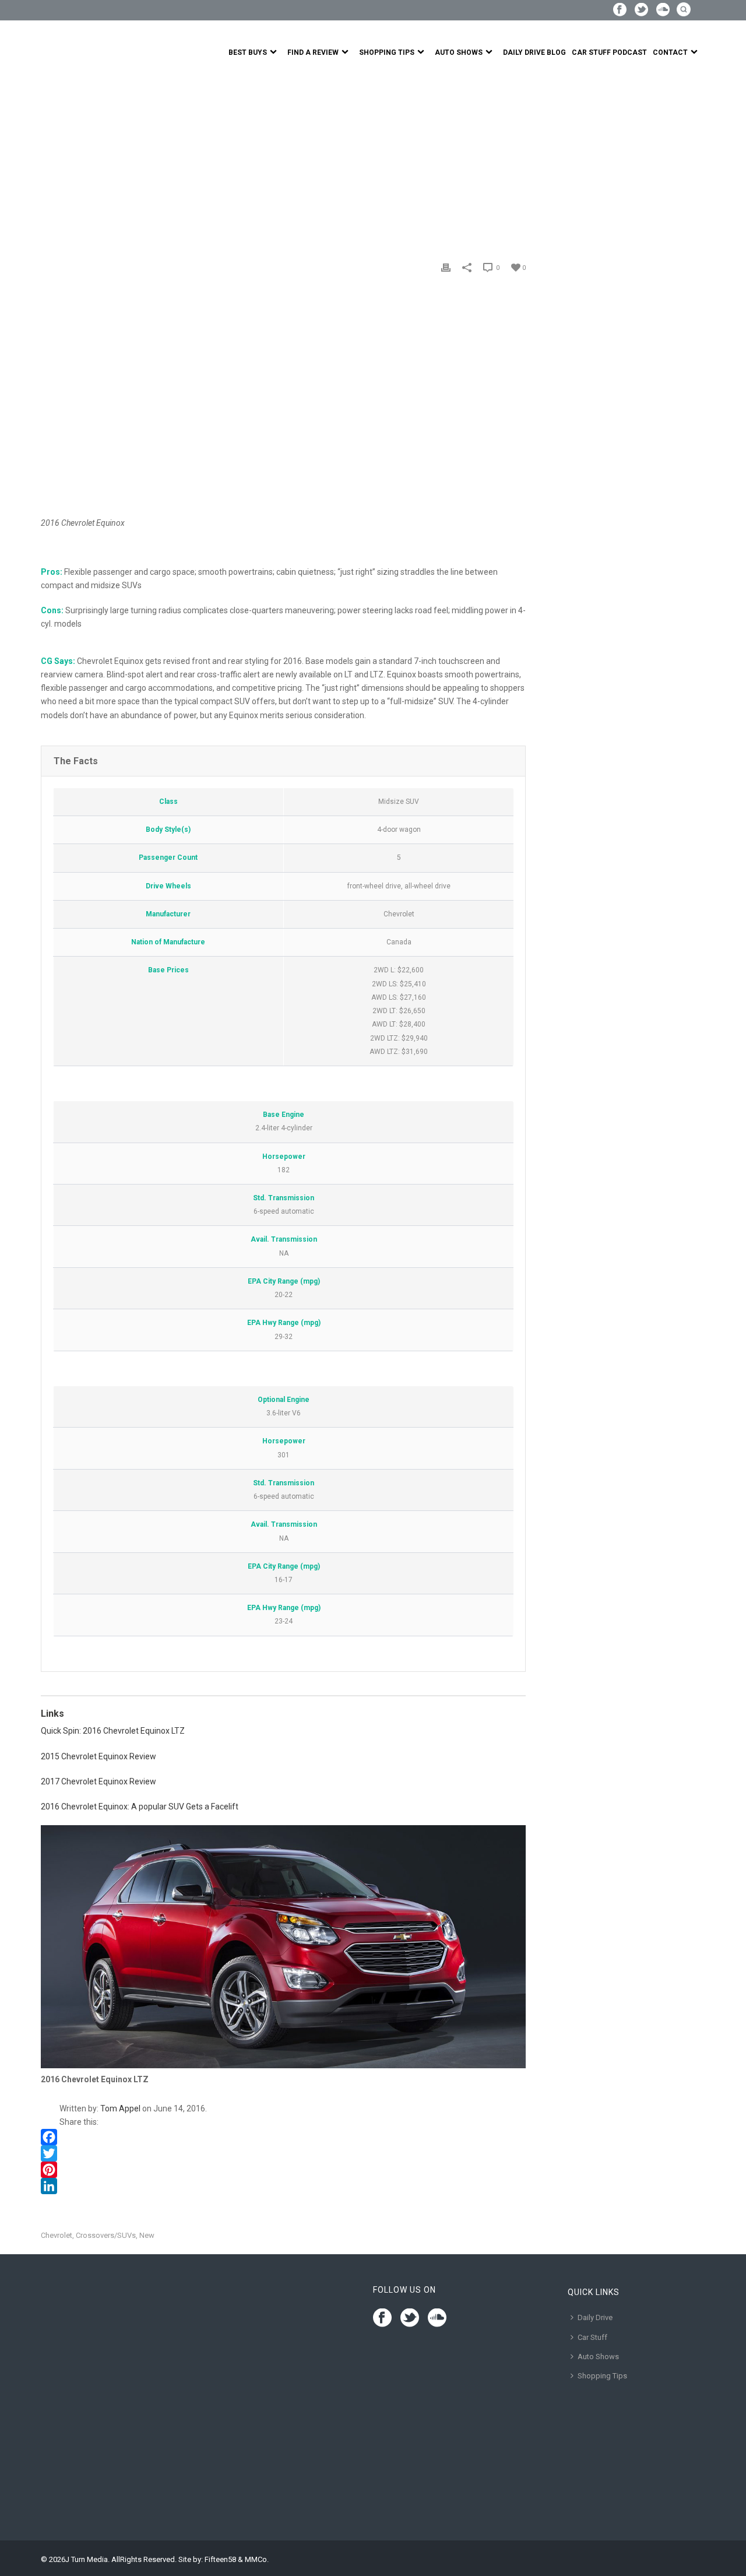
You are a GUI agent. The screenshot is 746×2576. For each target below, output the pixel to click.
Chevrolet (57, 2235)
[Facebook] (283, 2137)
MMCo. (257, 2559)
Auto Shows (459, 52)
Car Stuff (592, 2337)
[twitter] (410, 2318)
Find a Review (313, 52)
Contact (670, 52)
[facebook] (382, 2318)
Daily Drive (595, 2317)
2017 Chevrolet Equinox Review (98, 1781)
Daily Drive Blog (534, 52)
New (147, 2235)
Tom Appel (120, 2108)
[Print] (446, 267)
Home (51, 159)
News (78, 159)
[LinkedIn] (283, 2186)
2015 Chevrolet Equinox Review (98, 1756)
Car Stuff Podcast (609, 52)
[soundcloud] (437, 2318)
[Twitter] (283, 2153)
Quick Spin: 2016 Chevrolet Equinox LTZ (113, 1731)
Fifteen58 (220, 2559)
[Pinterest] (283, 2170)
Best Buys (248, 52)
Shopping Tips (387, 52)
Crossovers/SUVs (106, 2235)
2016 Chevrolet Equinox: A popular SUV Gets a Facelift (140, 1807)
